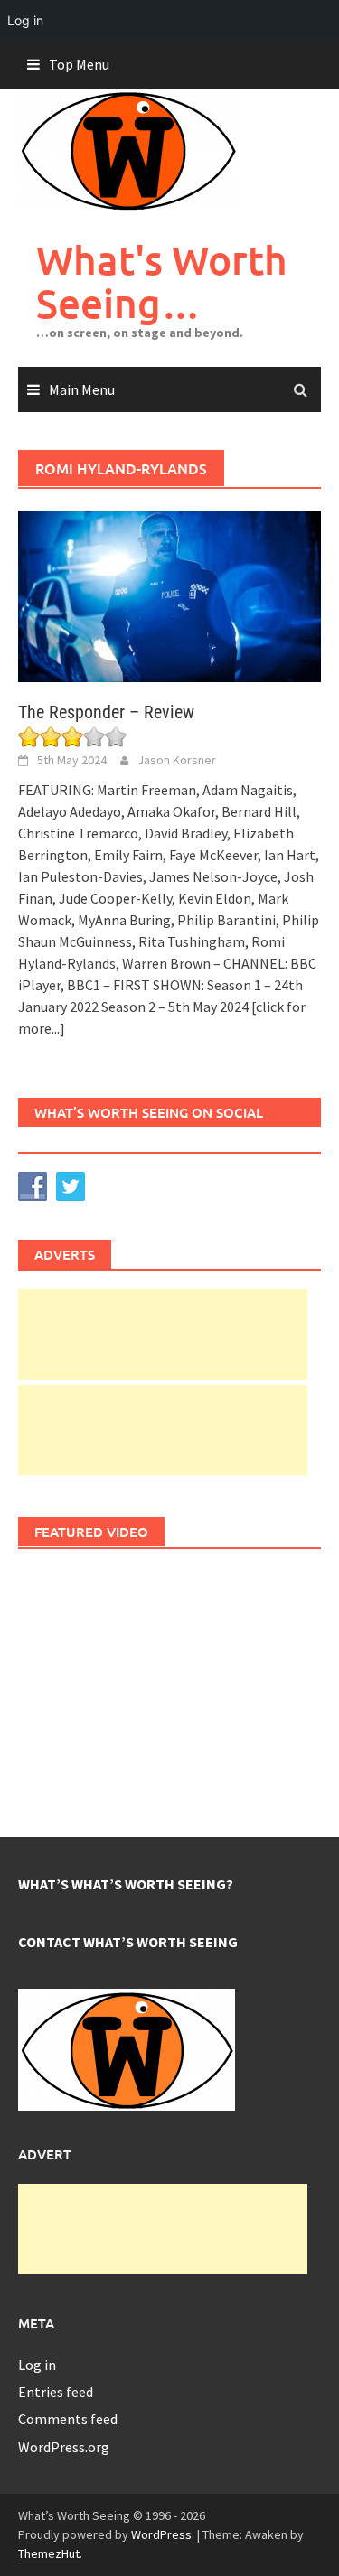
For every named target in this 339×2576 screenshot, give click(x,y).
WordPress (161, 2534)
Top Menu (79, 64)
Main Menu (82, 389)
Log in (37, 2365)
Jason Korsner (177, 760)
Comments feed (68, 2419)
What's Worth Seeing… (162, 281)
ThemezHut (49, 2553)
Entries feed (56, 2392)
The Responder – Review (106, 712)
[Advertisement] (163, 1335)
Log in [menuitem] (25, 20)
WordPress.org (64, 2447)
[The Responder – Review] (169, 595)
